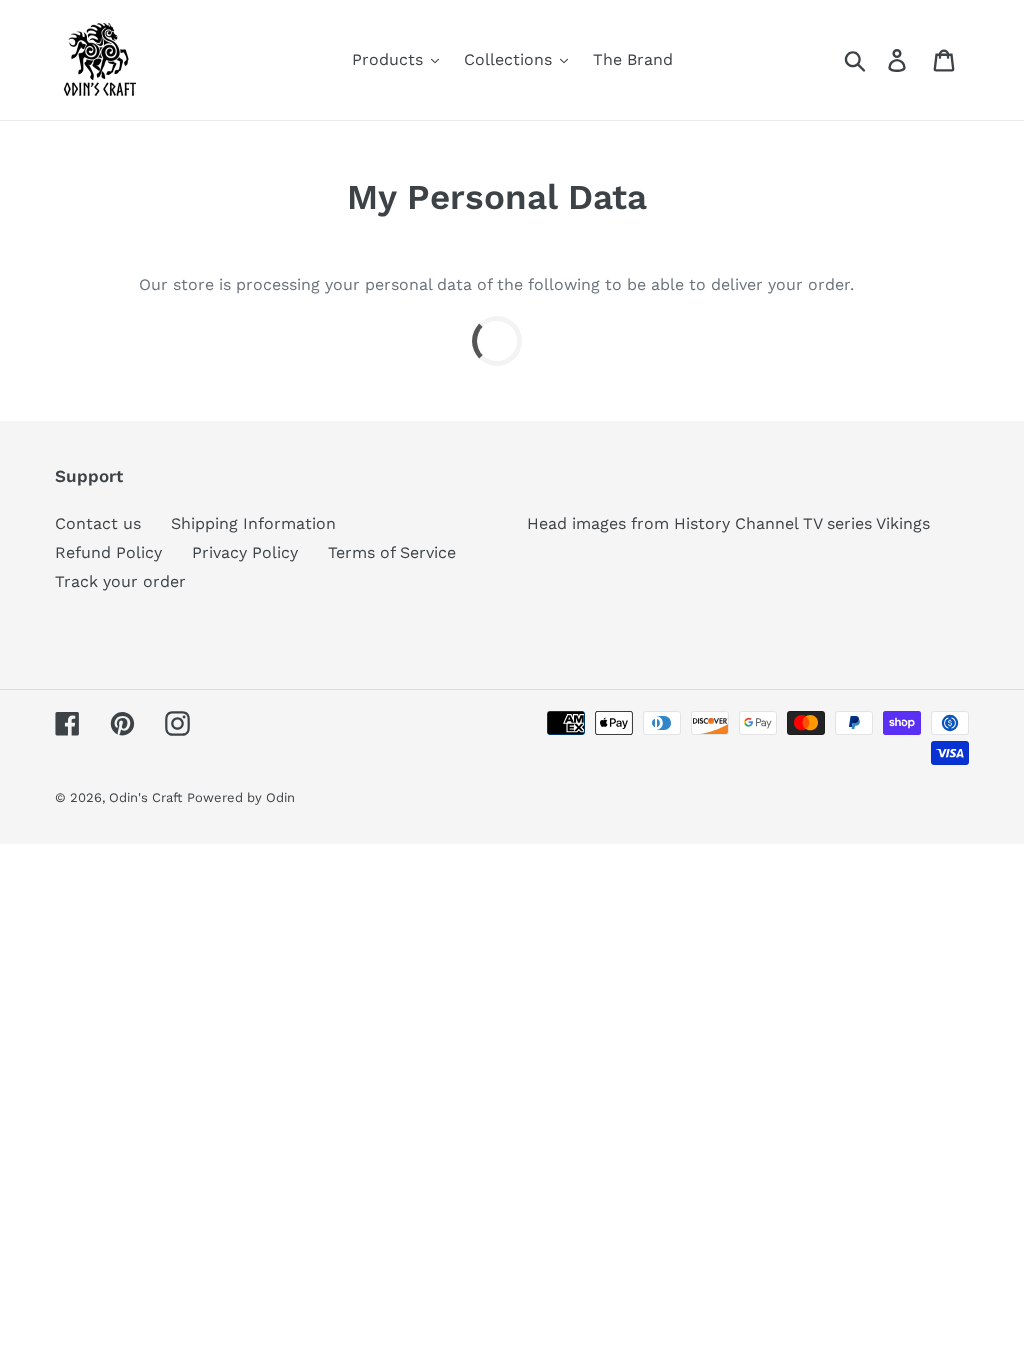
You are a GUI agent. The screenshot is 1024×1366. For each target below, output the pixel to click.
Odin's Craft (145, 797)
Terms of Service (392, 552)
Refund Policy (108, 552)
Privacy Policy (245, 552)
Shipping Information (253, 523)
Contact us (98, 523)
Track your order (120, 581)
